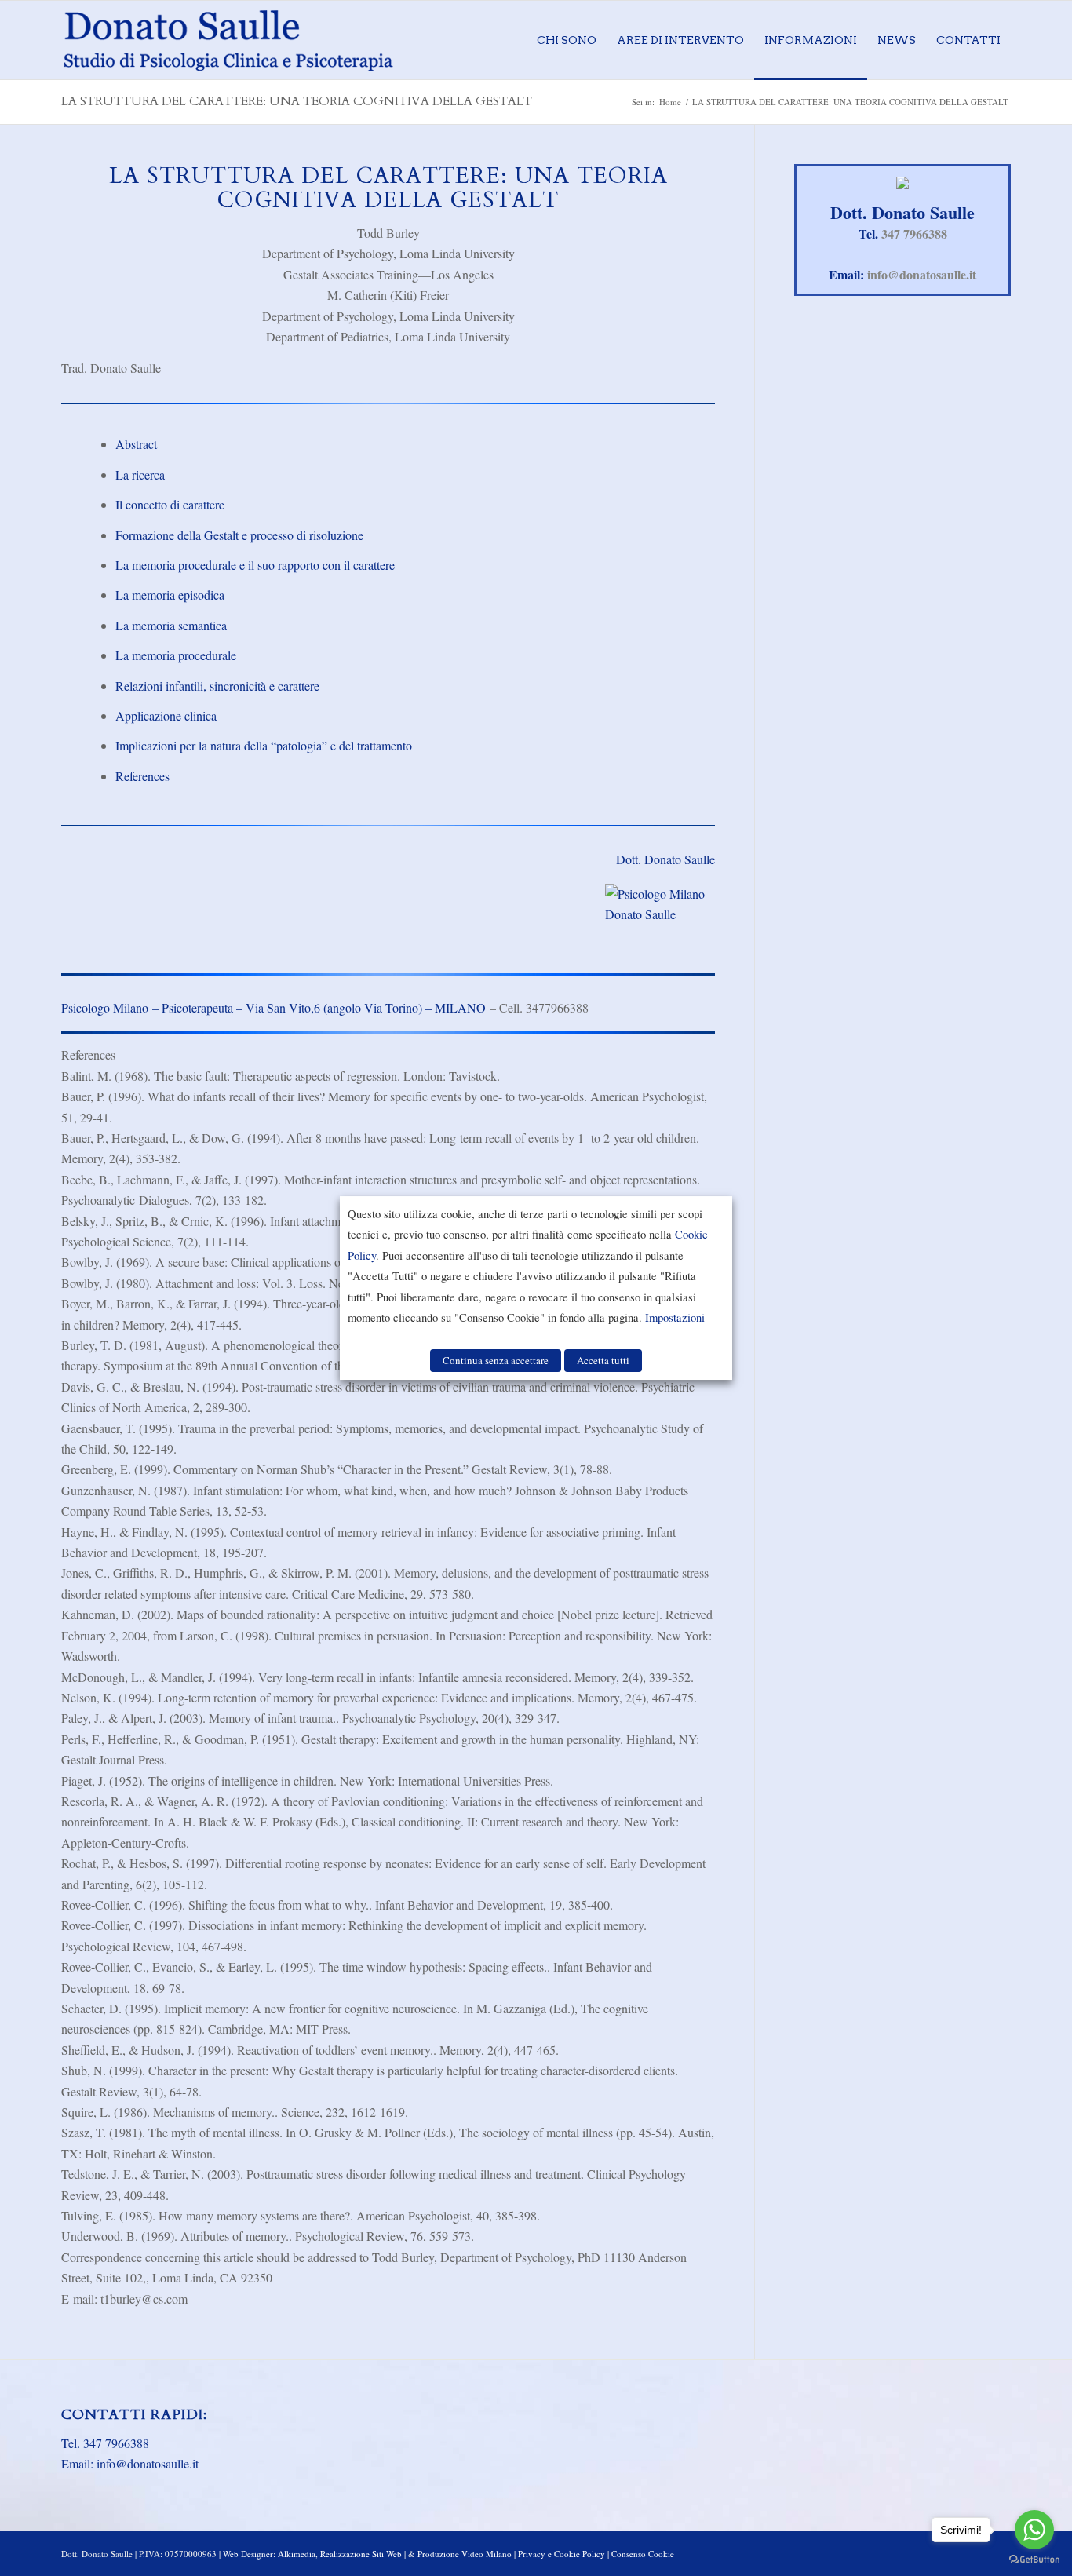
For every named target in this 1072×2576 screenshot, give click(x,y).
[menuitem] (567, 40)
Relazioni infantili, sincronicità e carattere (217, 686)
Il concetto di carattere (170, 504)
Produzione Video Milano (465, 2554)
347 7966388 (914, 234)
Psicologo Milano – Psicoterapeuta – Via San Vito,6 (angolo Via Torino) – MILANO (273, 1007)
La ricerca (140, 474)
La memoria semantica (171, 625)
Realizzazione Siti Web (361, 2554)
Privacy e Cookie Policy (562, 2554)
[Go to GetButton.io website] (1034, 2560)
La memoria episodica (170, 595)
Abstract (136, 444)
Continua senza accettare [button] (496, 1360)
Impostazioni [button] (675, 1317)
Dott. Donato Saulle (665, 859)
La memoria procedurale (176, 655)
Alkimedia (297, 2554)
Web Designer (248, 2554)
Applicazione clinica (166, 715)
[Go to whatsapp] (1034, 2530)
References (142, 776)
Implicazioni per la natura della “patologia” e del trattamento (264, 745)
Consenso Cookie (643, 2554)
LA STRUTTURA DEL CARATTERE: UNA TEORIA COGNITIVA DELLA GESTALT (297, 101)
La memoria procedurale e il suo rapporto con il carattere (255, 565)
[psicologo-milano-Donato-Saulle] (228, 40)
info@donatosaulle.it (922, 274)
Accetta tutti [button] (603, 1360)
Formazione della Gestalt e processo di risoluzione (239, 535)
